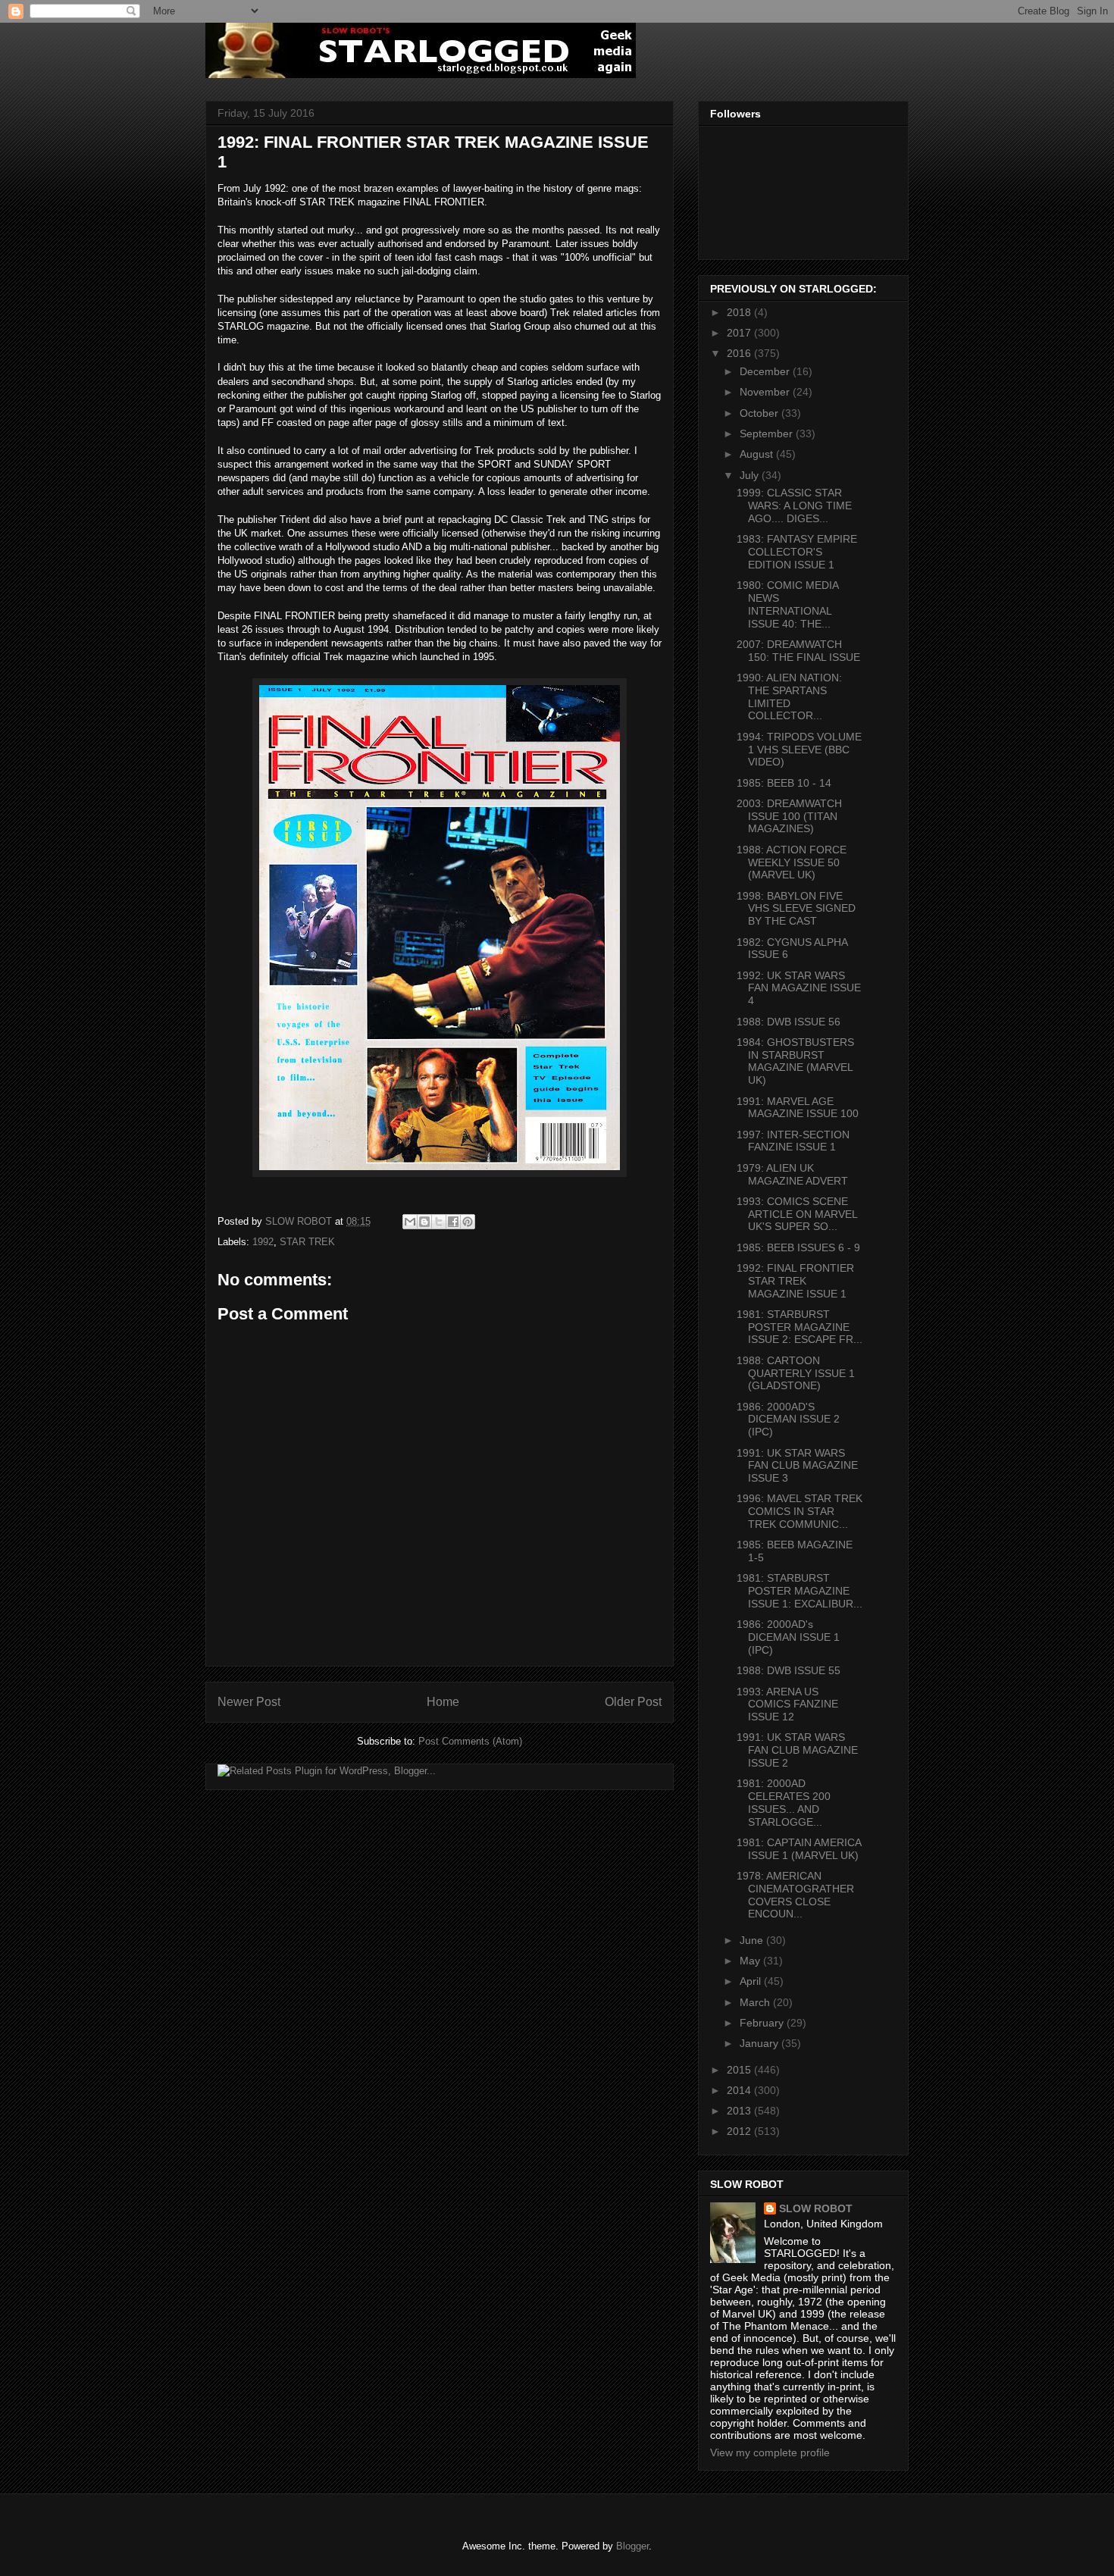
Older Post (633, 1702)
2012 (740, 2131)
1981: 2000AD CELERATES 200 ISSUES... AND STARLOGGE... (784, 1802)
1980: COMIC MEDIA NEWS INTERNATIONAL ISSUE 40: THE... (787, 604)
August (758, 454)
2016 (740, 353)
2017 (740, 333)
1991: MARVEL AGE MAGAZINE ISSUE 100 (798, 1108)
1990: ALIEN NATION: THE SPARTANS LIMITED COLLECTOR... (789, 696)
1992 (263, 1242)
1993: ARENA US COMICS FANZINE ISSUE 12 (787, 1704)
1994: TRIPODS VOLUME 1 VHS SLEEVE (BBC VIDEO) (799, 750)
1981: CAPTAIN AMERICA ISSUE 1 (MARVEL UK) (799, 1849)
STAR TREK (307, 1242)
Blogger (632, 2546)
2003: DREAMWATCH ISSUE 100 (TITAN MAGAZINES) (789, 816)
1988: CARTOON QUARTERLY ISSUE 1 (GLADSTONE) (796, 1373)
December (766, 371)
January (760, 2043)
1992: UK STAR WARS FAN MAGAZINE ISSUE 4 (799, 988)
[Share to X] (439, 1222)
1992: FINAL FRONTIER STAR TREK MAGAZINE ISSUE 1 (795, 1281)
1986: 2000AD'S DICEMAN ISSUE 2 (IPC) (788, 1419)
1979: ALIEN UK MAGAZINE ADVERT (792, 1174)
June (753, 1940)
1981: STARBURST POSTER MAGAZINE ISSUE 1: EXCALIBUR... (800, 1591)
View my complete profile (770, 2452)
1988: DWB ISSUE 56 (789, 1022)
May (751, 1961)
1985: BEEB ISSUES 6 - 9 (798, 1247)
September (768, 434)
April (752, 1981)
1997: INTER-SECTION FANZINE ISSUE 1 (793, 1141)
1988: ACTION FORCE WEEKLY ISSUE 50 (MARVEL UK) (792, 862)
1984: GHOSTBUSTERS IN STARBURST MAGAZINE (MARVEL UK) (795, 1061)
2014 (740, 2090)
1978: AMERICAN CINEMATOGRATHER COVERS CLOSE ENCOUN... (795, 1895)
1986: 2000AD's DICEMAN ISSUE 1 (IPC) (788, 1637)
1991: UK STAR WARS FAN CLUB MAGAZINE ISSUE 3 (797, 1466)
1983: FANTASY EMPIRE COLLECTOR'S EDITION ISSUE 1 (797, 552)
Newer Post (249, 1702)
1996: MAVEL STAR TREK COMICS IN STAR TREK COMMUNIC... (800, 1511)
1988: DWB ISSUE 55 (789, 1670)
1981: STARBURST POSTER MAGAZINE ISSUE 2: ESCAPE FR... (800, 1327)
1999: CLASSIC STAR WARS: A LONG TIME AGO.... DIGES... (794, 505)
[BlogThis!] (424, 1222)
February (763, 2023)
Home (443, 1702)
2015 (740, 2070)
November (766, 392)
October (760, 413)
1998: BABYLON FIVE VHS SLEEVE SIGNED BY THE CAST (796, 909)
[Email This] (410, 1222)
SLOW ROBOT (816, 2208)
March (756, 2002)
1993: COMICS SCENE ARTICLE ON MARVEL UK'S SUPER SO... (797, 1214)
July (751, 475)
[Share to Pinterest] (468, 1222)
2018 (740, 312)
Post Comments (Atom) (470, 1741)
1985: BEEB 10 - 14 (784, 783)
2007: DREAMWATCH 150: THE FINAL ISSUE (798, 651)
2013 (740, 2111)
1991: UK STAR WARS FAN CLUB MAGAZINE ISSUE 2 (797, 1750)
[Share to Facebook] (453, 1222)
